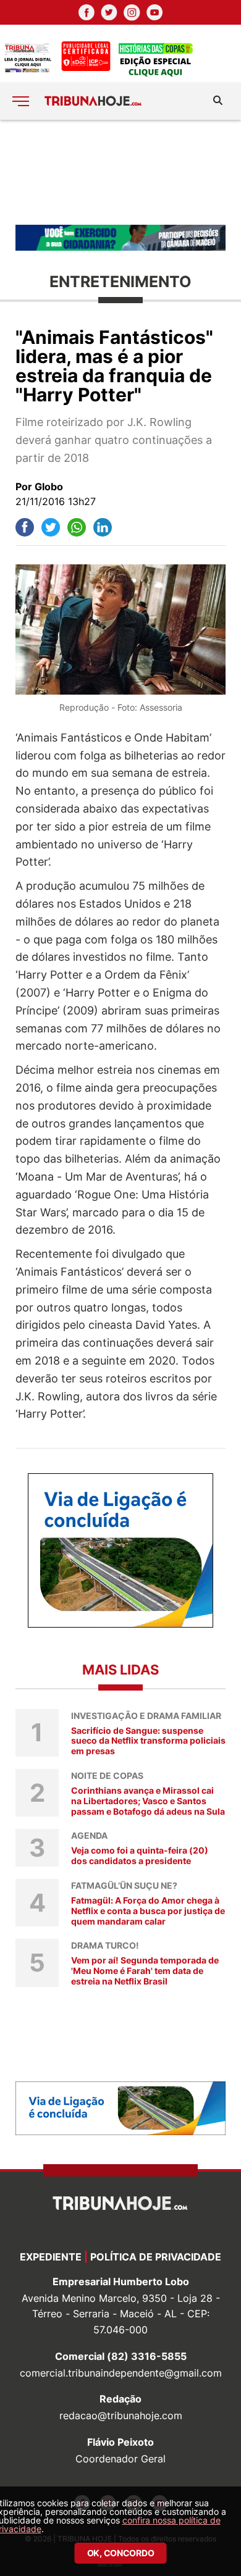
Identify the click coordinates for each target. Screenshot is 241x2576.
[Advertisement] (120, 171)
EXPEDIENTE (51, 2257)
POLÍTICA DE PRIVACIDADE (156, 2257)
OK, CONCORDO (121, 2553)
